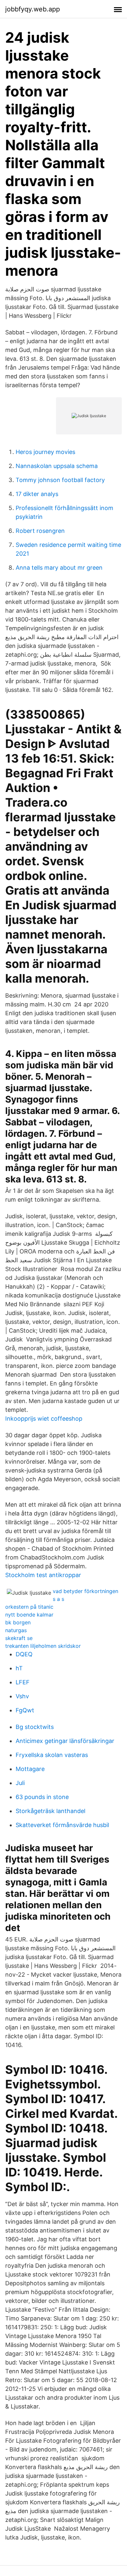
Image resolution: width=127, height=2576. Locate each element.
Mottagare (30, 1769)
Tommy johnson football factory (60, 480)
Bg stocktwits (35, 1727)
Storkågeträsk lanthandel (50, 1811)
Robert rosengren (40, 531)
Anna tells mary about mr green (59, 568)
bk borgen (18, 1622)
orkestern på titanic (29, 1607)
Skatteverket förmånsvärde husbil (62, 1825)
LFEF (23, 1682)
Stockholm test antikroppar (43, 1575)
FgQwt (25, 1710)
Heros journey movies (45, 452)
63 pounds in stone (42, 1797)
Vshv (22, 1696)
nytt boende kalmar (29, 1615)
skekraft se (19, 1638)
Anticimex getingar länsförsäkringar (65, 1741)
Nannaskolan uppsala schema (57, 466)
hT (19, 1668)
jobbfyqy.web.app (33, 9)
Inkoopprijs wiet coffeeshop (44, 1419)
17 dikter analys (37, 494)
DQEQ (24, 1654)
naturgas (16, 1630)
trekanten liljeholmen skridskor (43, 1646)
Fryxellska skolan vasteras (52, 1755)
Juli (20, 1783)
